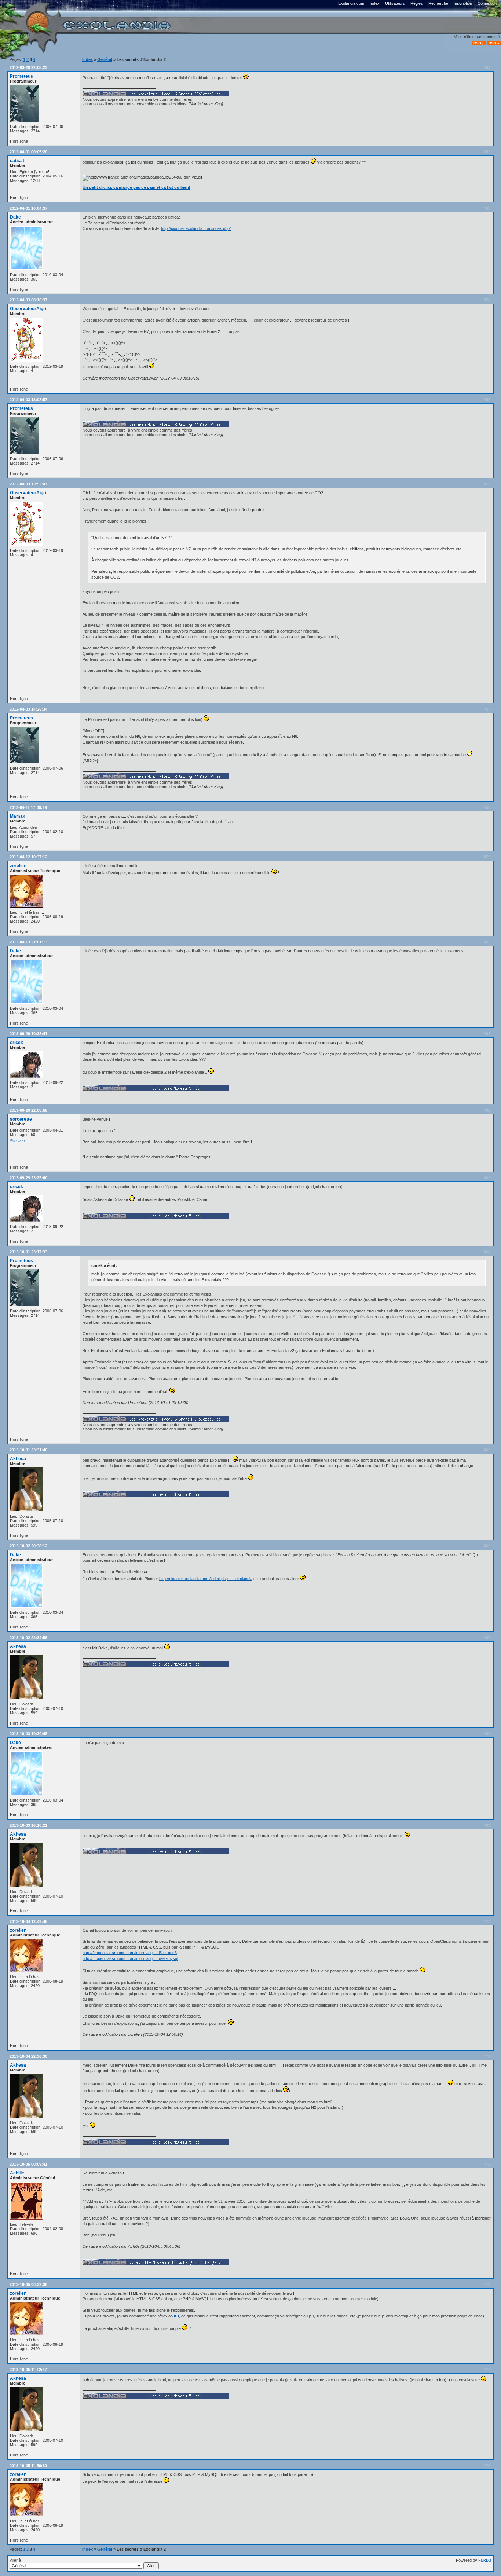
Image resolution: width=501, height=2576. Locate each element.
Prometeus (21, 76)
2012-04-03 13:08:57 (28, 400)
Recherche (438, 3)
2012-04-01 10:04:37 (28, 208)
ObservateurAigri (28, 309)
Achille (17, 2173)
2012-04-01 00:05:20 (28, 152)
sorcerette (21, 1119)
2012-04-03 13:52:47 (28, 484)
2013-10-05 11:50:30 (28, 2466)
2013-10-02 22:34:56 (28, 1638)
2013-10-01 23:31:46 (28, 1450)
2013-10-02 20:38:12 (28, 1546)
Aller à (15, 2560)
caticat (17, 161)
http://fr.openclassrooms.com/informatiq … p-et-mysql (130, 1958)
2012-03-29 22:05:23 (28, 67)
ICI (176, 2316)
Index (375, 3)
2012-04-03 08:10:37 (28, 300)
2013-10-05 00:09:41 (28, 2164)
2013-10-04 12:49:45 (28, 1921)
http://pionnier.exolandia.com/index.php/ (196, 228)
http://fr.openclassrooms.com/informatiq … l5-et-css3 (130, 1953)
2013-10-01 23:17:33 (28, 1252)
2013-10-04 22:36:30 (28, 2056)
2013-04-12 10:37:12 (28, 857)
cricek (17, 1043)
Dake (15, 217)
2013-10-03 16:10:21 (28, 1825)
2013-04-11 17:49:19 (28, 807)
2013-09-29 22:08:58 (28, 1110)
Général (105, 59)
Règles (417, 3)
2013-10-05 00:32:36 (28, 2284)
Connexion (487, 3)
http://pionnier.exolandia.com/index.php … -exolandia (206, 1579)
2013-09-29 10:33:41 (28, 1034)
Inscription (463, 3)
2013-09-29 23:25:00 (28, 1178)
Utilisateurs (395, 3)
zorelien (18, 866)
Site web (17, 1141)
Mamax (18, 816)
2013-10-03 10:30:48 (28, 1734)
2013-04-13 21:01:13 (28, 942)
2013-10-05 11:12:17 (28, 2370)
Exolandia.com (351, 3)
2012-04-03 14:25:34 (28, 709)
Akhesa (18, 1459)
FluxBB (485, 2560)
